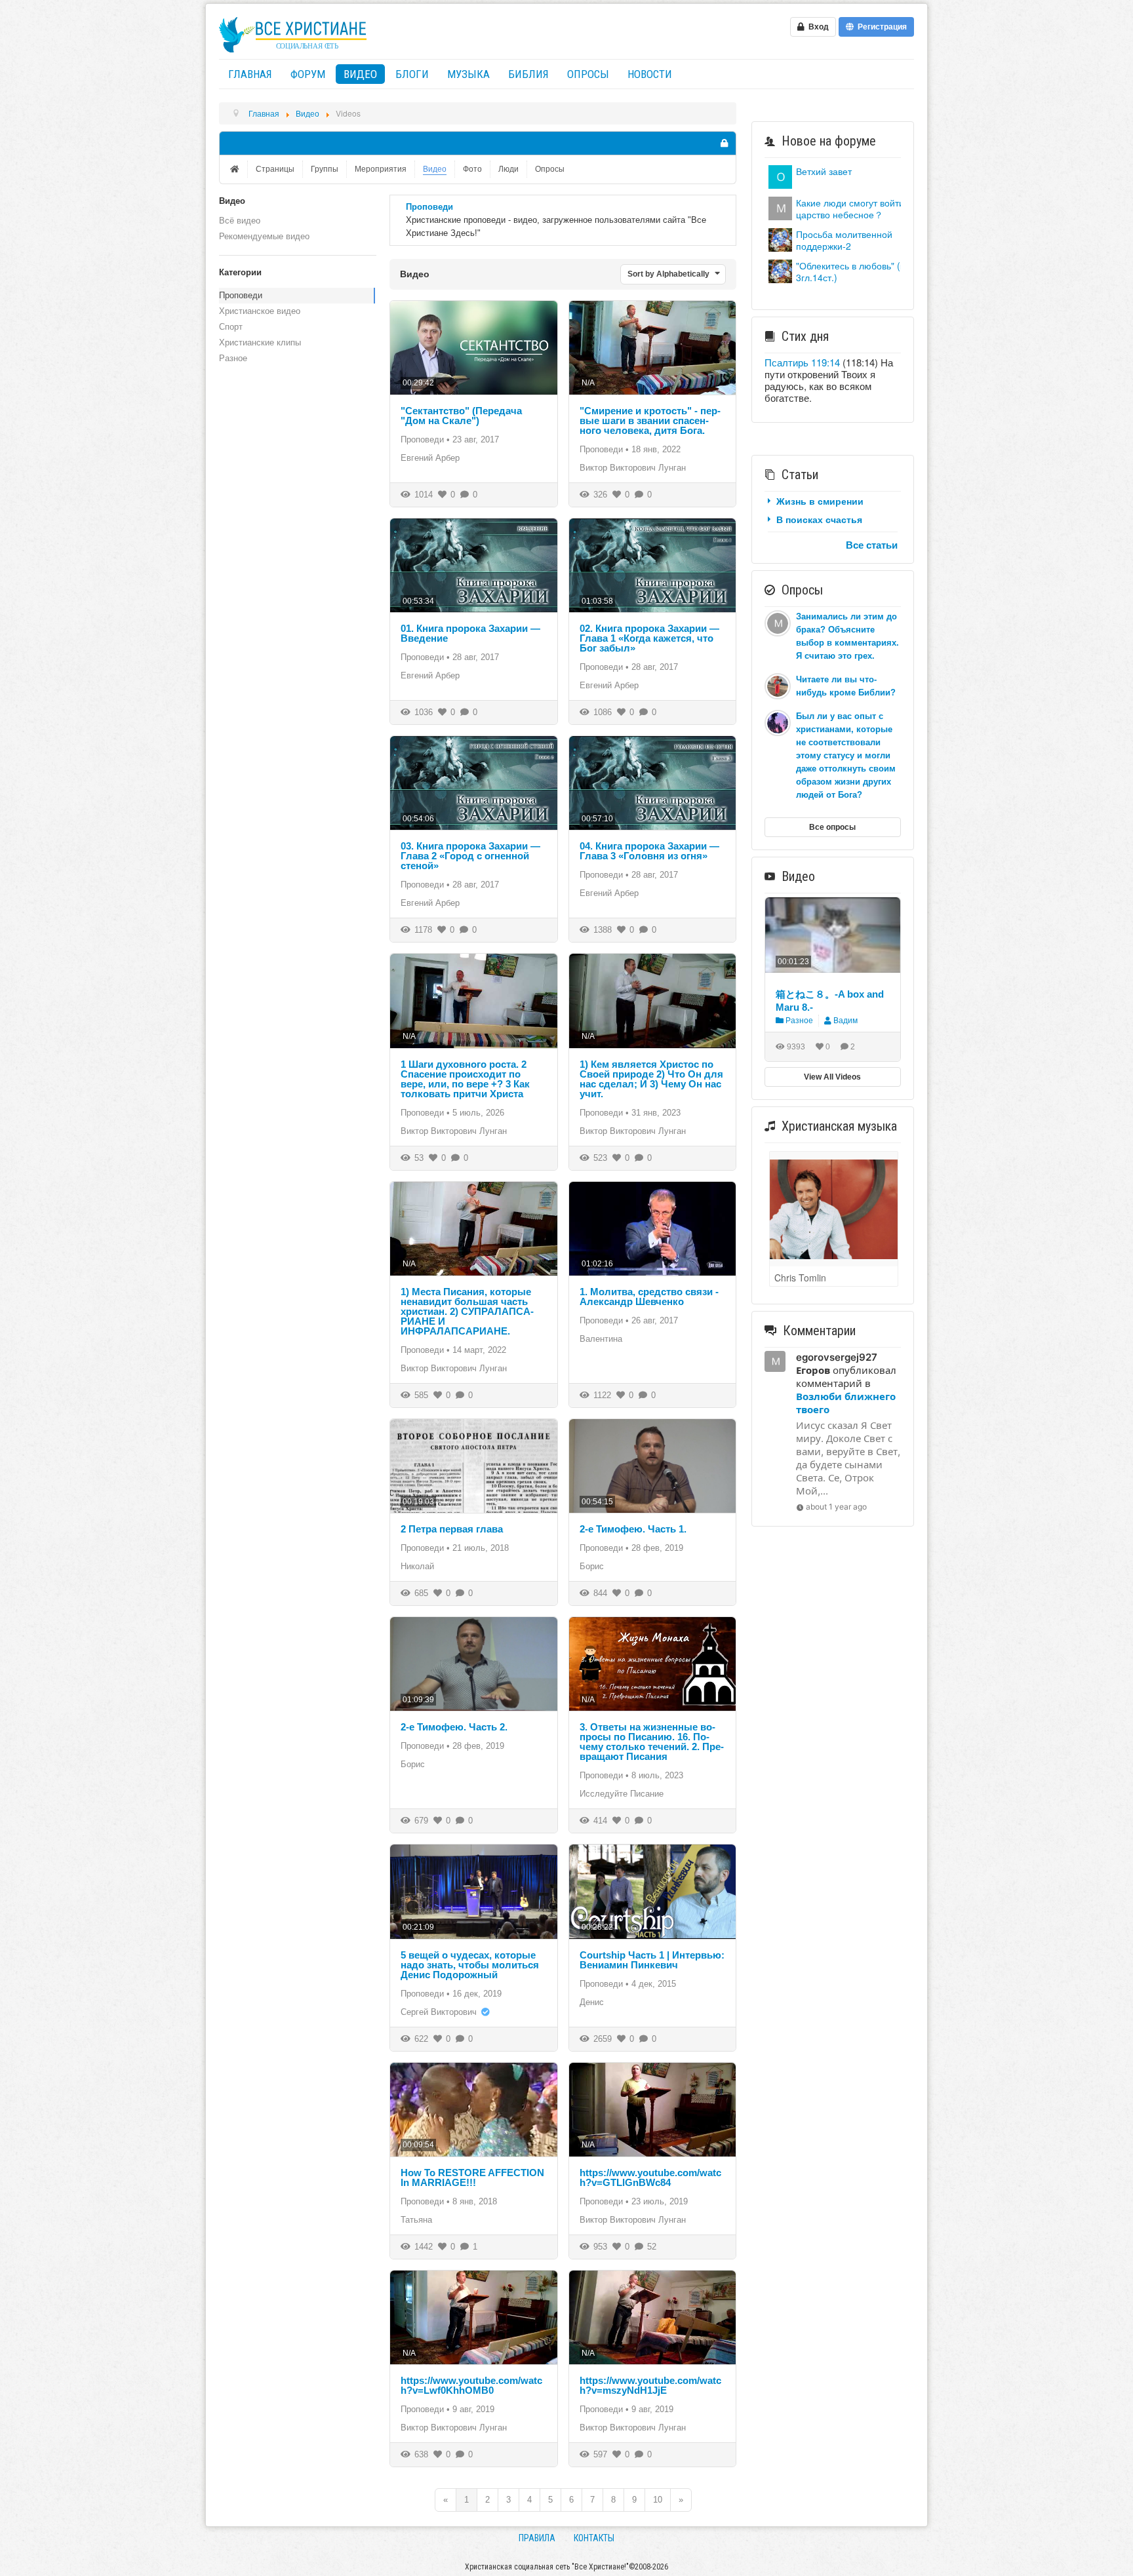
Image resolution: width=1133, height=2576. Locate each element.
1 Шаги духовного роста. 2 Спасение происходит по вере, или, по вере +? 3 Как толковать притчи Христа (465, 1079)
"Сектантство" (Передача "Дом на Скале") (461, 416)
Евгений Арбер (430, 458)
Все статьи (872, 545)
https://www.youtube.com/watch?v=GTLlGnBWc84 (650, 2177)
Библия (528, 74)
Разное (233, 358)
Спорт (231, 327)
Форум (308, 74)
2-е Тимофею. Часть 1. (633, 1529)
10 (658, 2500)
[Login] (724, 143)
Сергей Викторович (439, 2012)
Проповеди (241, 295)
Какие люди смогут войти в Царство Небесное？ (854, 208)
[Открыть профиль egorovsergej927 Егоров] (780, 207)
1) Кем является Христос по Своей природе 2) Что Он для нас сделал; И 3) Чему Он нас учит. (651, 1079)
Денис (592, 2002)
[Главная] (236, 169)
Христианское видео (260, 311)
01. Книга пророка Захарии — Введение (470, 633)
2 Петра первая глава (452, 1529)
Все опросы (832, 827)
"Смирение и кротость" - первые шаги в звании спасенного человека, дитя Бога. (650, 420)
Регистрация (880, 27)
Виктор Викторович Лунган (633, 468)
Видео (360, 74)
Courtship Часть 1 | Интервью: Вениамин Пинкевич (652, 1960)
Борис (592, 1566)
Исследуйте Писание (622, 1794)
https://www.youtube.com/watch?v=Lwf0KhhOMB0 (471, 2385)
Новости (650, 74)
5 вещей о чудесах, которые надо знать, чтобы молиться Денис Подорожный (470, 1965)
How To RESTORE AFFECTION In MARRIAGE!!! (472, 2177)
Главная (250, 74)
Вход (817, 27)
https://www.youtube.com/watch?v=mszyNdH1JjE (650, 2385)
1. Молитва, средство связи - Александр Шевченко (649, 1297)
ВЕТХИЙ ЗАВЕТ (824, 171)
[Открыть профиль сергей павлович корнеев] (780, 175)
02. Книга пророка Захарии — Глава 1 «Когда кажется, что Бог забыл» (649, 638)
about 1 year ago (836, 1507)
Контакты (594, 2538)
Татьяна (416, 2220)
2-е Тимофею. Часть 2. (454, 1727)
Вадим (845, 1021)
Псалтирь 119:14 (802, 362)
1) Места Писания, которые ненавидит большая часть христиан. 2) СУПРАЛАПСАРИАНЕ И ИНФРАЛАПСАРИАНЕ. (467, 1311)
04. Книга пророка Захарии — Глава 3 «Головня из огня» (649, 851)
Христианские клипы (260, 342)
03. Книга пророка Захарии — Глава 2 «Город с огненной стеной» (470, 856)
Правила (537, 2538)
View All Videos (832, 1077)
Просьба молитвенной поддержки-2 (844, 240)
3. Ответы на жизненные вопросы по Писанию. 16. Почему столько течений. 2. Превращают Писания (652, 1742)
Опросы (588, 74)
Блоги (412, 74)
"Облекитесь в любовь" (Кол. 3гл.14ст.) (857, 271)
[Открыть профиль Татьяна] (780, 238)
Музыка (468, 74)
